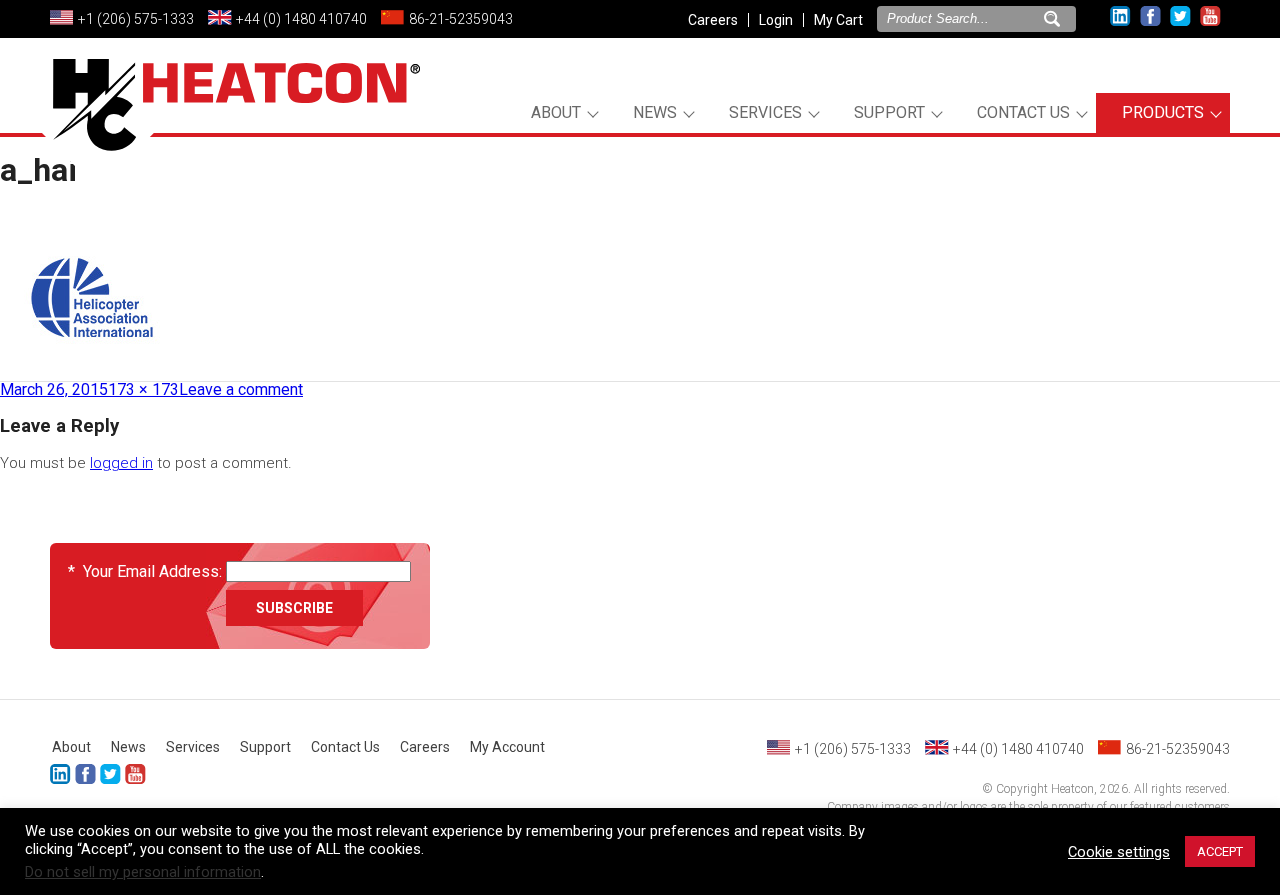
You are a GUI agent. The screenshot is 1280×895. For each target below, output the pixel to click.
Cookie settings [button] (1119, 852)
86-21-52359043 (461, 19)
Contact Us (1023, 112)
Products (1163, 112)
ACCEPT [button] (1220, 851)
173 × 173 (143, 389)
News (655, 112)
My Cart (838, 20)
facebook (1150, 16)
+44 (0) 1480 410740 (301, 19)
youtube (1210, 16)
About (556, 112)
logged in (121, 463)
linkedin (1120, 16)
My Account (507, 747)
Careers (713, 20)
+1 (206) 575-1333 (136, 19)
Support (889, 112)
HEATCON (230, 128)
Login (776, 20)
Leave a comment (241, 389)
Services (765, 112)
